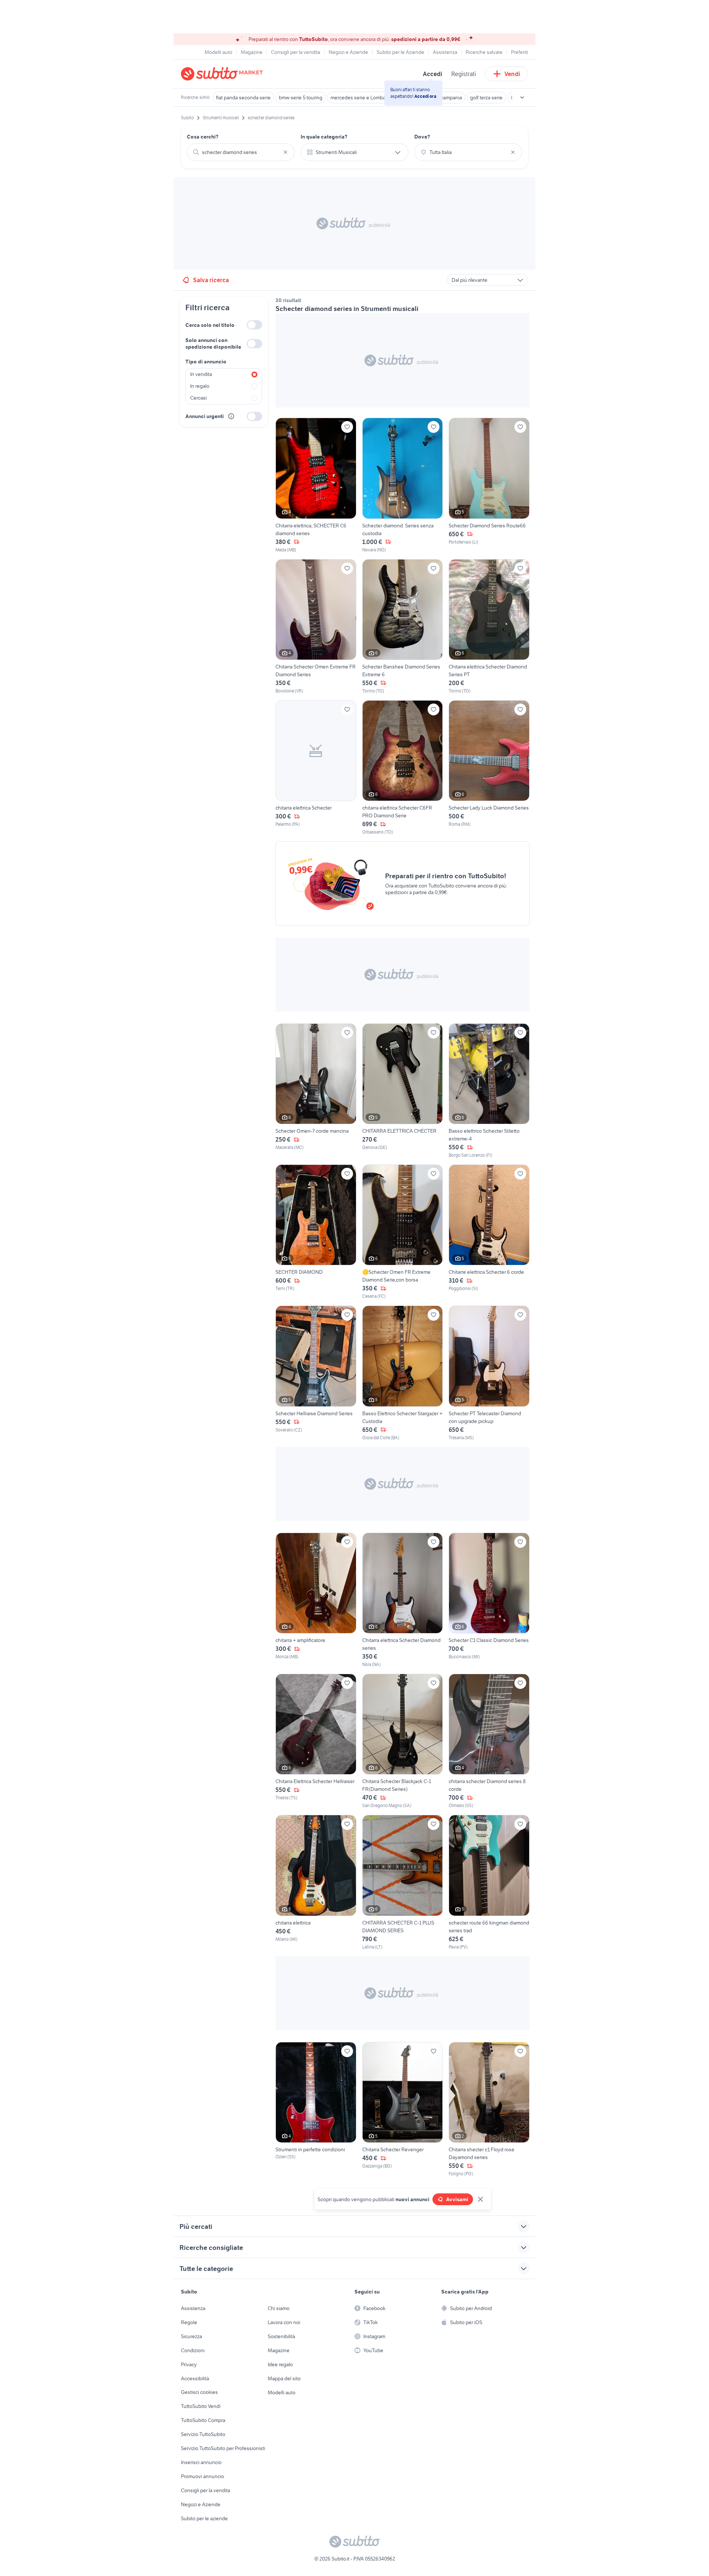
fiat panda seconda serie (243, 98)
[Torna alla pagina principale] (223, 74)
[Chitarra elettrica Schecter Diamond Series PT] (489, 627)
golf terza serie (486, 98)
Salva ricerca (211, 280)
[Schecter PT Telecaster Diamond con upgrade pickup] (489, 1373)
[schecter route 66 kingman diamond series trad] (489, 1882)
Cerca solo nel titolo (210, 325)
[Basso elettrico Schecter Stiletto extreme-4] (489, 1091)
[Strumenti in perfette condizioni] (316, 2110)
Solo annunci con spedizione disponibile (213, 343)
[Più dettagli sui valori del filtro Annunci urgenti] (231, 416)
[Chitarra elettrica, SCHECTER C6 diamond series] (316, 485)
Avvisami (457, 2199)
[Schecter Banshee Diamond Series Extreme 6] (403, 627)
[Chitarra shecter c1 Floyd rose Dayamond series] (489, 2110)
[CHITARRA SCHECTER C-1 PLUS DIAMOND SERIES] (403, 1882)
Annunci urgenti (205, 416)
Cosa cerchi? (203, 137)
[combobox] (241, 152)
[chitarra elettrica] (316, 1882)
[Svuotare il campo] (285, 152)
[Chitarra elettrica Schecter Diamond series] (403, 1600)
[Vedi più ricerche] (522, 98)
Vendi (512, 74)
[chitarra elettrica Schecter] (316, 768)
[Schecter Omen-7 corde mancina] (316, 1091)
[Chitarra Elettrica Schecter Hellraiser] (316, 1741)
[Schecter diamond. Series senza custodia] (403, 485)
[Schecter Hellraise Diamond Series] (316, 1373)
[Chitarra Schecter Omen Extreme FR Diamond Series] (316, 627)
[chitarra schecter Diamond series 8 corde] (489, 1741)
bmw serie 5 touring (301, 98)
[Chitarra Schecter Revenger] (403, 2110)
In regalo (200, 386)
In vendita (201, 374)
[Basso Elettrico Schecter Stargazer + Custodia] (403, 1373)
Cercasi (198, 398)
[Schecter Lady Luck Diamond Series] (489, 768)
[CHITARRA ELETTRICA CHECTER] (403, 1091)
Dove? (422, 137)
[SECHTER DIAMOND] (316, 1232)
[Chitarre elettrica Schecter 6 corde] (489, 1232)
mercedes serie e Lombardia (362, 98)
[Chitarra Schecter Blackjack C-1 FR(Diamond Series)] (403, 1741)
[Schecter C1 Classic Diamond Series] (489, 1600)
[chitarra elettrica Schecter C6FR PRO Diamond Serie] (403, 768)
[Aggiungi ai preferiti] (347, 427)
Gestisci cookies (199, 2392)
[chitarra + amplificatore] (316, 1600)
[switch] (254, 325)
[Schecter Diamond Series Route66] (489, 485)
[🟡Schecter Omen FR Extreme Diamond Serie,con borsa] (403, 1232)
